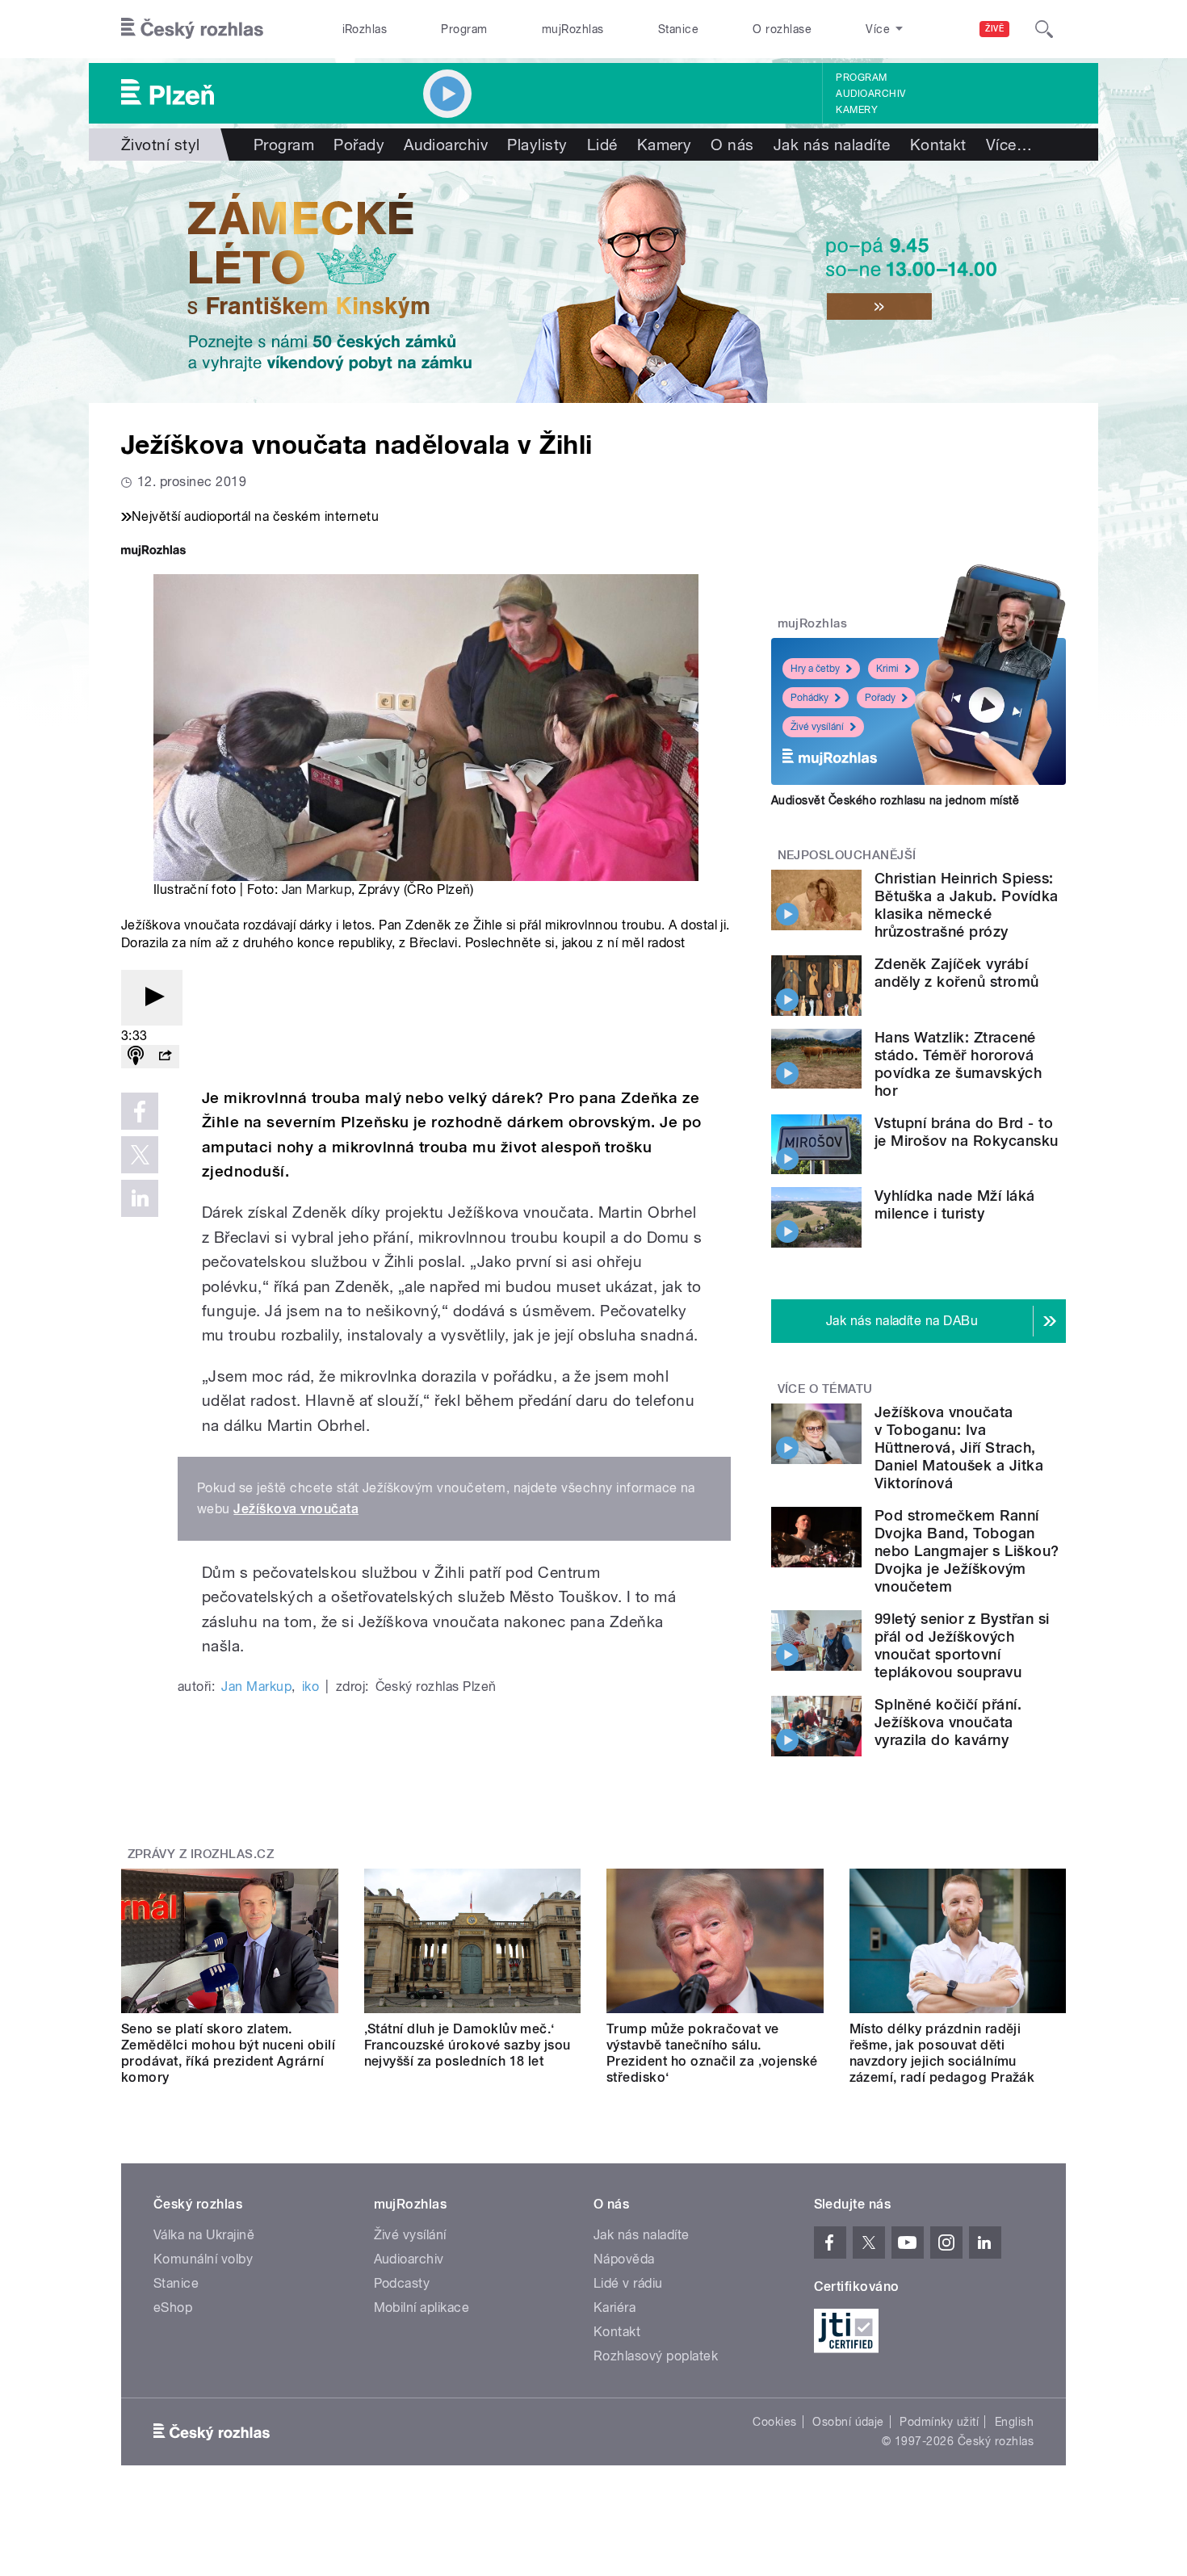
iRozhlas (365, 29)
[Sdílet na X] (140, 1155)
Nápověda (624, 2259)
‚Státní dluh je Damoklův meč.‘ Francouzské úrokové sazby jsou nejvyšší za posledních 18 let (468, 2045)
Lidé (602, 145)
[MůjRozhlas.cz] (153, 552)
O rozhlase (782, 29)
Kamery (857, 110)
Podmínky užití (939, 2422)
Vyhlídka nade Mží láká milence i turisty (955, 1204)
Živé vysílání (817, 727)
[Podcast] (136, 1057)
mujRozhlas (573, 29)
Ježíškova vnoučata (296, 1509)
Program (464, 29)
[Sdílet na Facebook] (140, 1111)
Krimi (887, 669)
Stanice (678, 29)
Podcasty (402, 2283)
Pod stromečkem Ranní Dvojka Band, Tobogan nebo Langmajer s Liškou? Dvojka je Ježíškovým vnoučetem (967, 1551)
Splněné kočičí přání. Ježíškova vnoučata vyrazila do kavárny (948, 1722)
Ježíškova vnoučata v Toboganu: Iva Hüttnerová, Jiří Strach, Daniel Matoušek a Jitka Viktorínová (959, 1447)
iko (310, 1687)
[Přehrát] (152, 998)
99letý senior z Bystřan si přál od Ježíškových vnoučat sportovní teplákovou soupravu (962, 1645)
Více (1009, 145)
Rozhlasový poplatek (656, 2356)
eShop (173, 2307)
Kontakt (938, 145)
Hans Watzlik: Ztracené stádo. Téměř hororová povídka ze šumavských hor (958, 1064)
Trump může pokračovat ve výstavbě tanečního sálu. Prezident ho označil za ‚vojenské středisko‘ (712, 2053)
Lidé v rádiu (628, 2283)
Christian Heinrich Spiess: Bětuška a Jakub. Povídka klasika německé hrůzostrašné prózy (967, 905)
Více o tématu (825, 1389)
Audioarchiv (870, 94)
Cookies (774, 2422)
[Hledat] (1044, 29)
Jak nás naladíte (832, 145)
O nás (732, 145)
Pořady (359, 145)
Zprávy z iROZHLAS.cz (201, 1854)
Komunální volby (203, 2259)
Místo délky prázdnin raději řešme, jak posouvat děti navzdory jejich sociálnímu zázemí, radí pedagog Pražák (942, 2053)
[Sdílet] (165, 1057)
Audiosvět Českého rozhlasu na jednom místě (895, 800)
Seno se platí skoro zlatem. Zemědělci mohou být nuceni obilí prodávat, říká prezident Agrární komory (228, 2053)
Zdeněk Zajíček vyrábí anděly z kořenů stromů (957, 973)
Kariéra (614, 2307)
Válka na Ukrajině (204, 2235)
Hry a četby (815, 669)
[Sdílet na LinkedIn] (140, 1198)
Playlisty (537, 145)
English (1014, 2422)
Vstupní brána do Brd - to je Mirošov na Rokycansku (967, 1132)
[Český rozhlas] (192, 29)
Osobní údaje (848, 2422)
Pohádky (810, 698)
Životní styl (161, 145)
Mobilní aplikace (422, 2307)
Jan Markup (317, 889)
